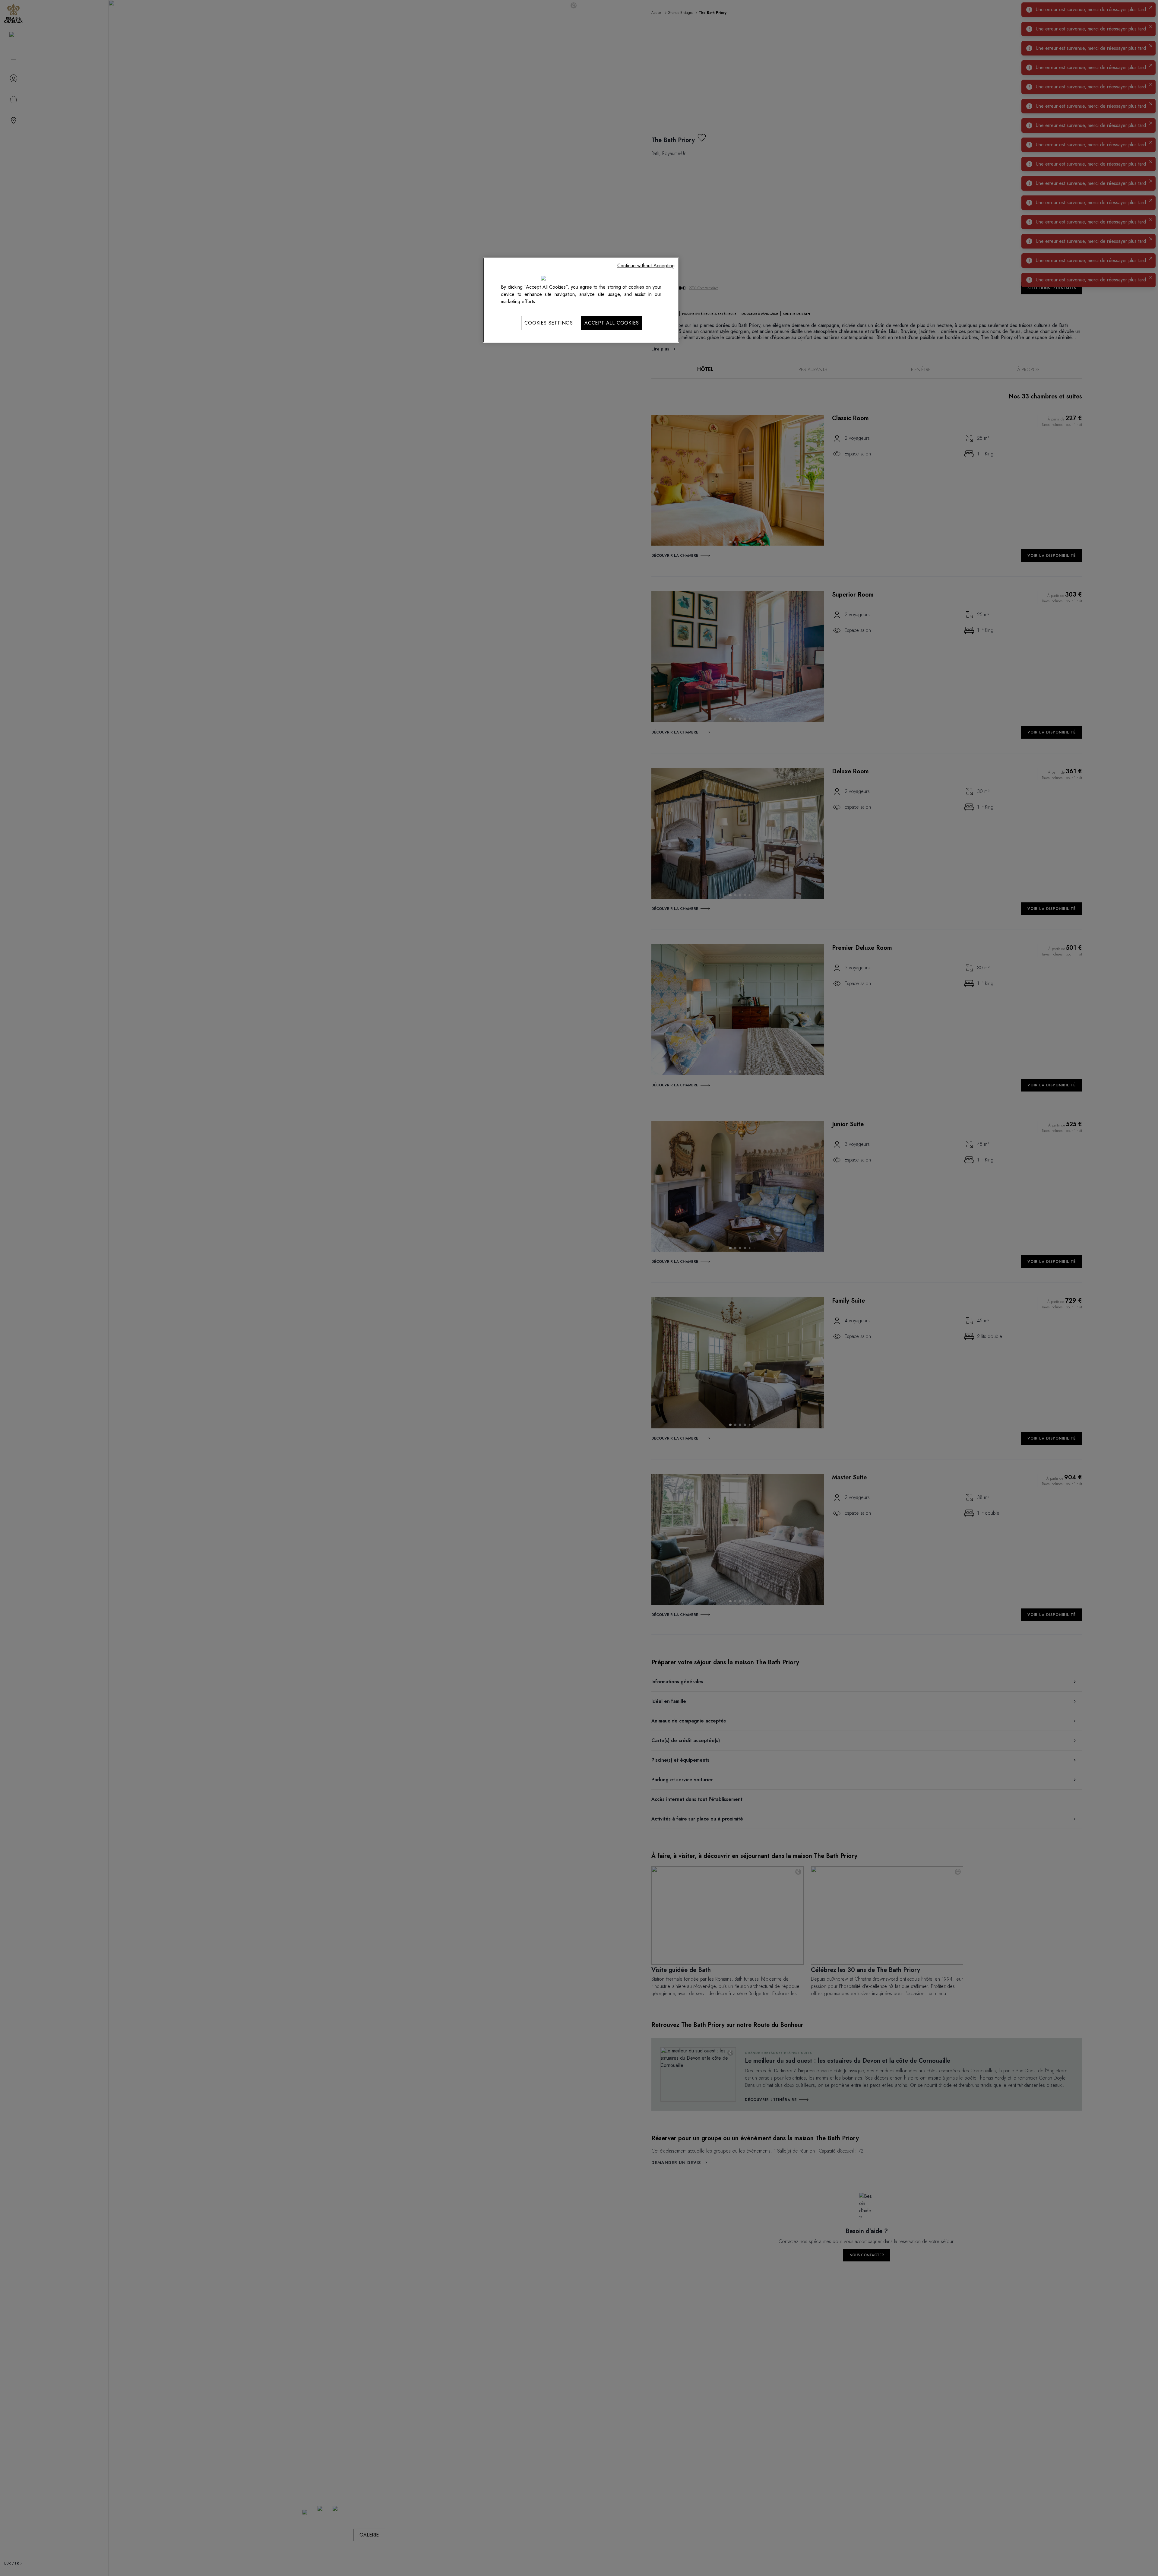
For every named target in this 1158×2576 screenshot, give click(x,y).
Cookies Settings (549, 323)
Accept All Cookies (612, 323)
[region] (581, 300)
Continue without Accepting (646, 266)
